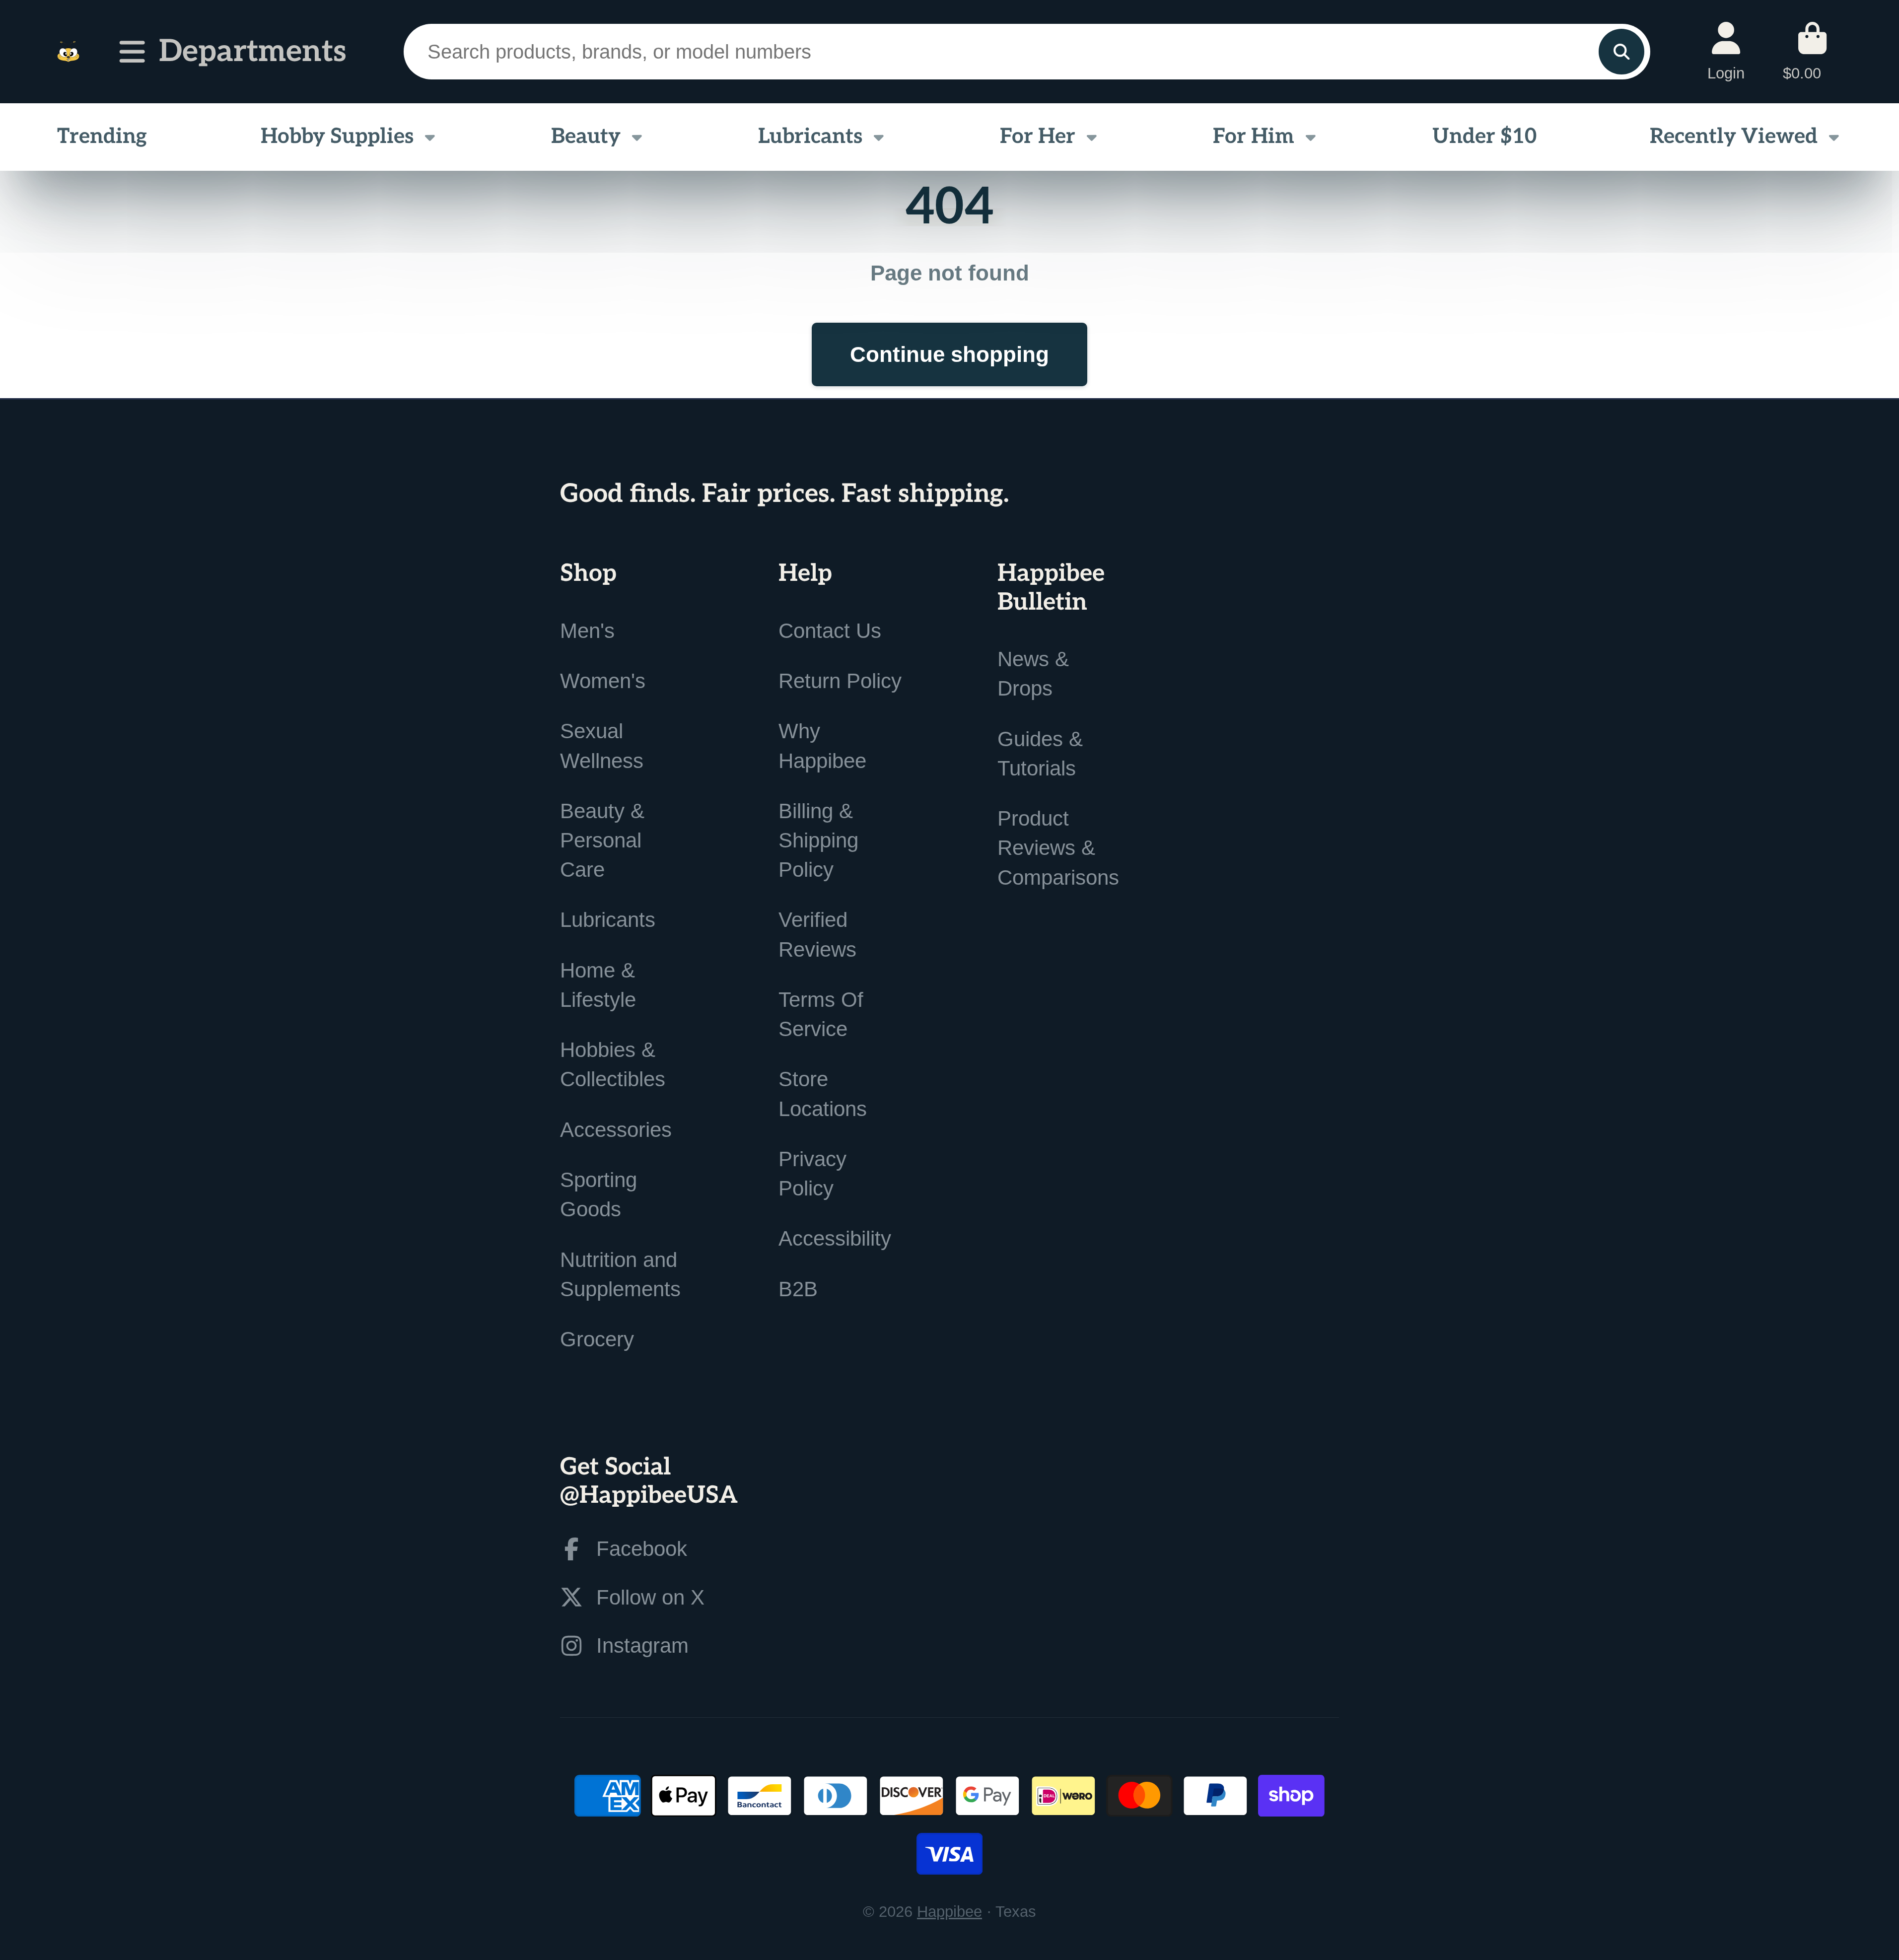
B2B (798, 1289)
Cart (1812, 51)
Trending (102, 137)
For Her (1038, 137)
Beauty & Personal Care (602, 840)
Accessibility (835, 1238)
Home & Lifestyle (598, 985)
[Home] (68, 52)
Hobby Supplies (337, 137)
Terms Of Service (821, 1014)
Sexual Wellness (602, 746)
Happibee (949, 1912)
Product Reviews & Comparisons (1058, 848)
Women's (603, 681)
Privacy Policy (812, 1174)
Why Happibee (822, 746)
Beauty (586, 137)
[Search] (1621, 52)
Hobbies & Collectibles (613, 1064)
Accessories (616, 1130)
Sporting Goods (598, 1194)
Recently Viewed (1734, 137)
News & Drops (1033, 674)
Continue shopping (949, 354)
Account (1726, 51)
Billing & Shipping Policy (818, 840)
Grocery (597, 1339)
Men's (587, 631)
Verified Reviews (817, 934)
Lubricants (810, 137)
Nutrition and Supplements (620, 1274)
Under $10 (1484, 137)
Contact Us (830, 631)
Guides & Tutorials (1040, 754)
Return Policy (840, 681)
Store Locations (823, 1094)
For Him (1254, 137)
